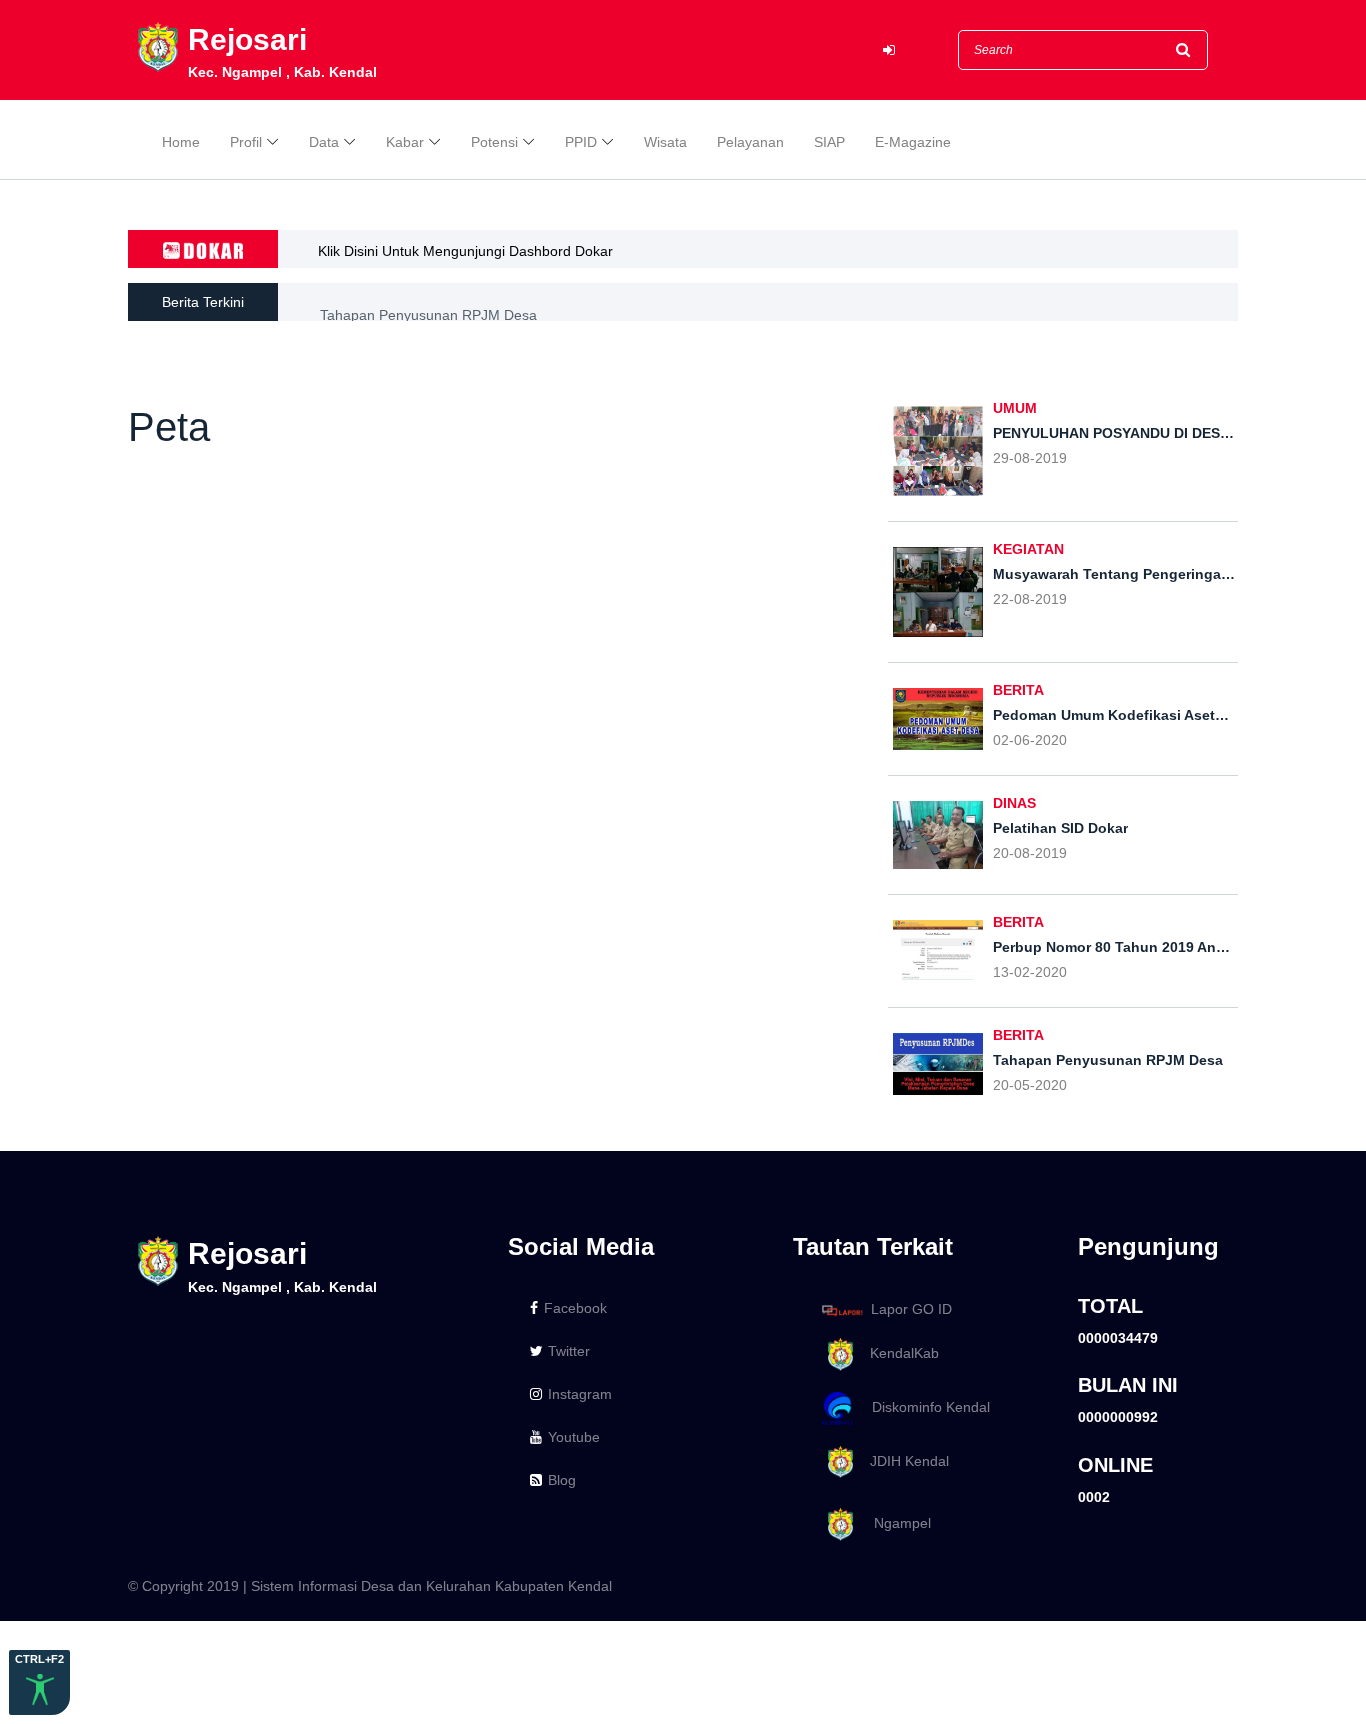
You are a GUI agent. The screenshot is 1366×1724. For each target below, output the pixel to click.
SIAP (829, 142)
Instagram (580, 1394)
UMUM (1015, 408)
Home (181, 142)
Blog (562, 1480)
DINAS (1014, 803)
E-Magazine (913, 142)
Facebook (575, 1308)
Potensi (494, 142)
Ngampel (894, 1524)
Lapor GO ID (911, 1309)
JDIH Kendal (903, 1461)
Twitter (569, 1351)
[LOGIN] (889, 50)
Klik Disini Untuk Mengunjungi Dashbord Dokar (465, 251)
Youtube (574, 1437)
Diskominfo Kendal (925, 1407)
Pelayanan (750, 142)
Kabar (405, 142)
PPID (581, 142)
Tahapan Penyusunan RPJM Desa (428, 303)
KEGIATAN (1028, 549)
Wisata (665, 142)
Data (324, 142)
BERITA (1018, 690)
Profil (246, 142)
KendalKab (898, 1353)
